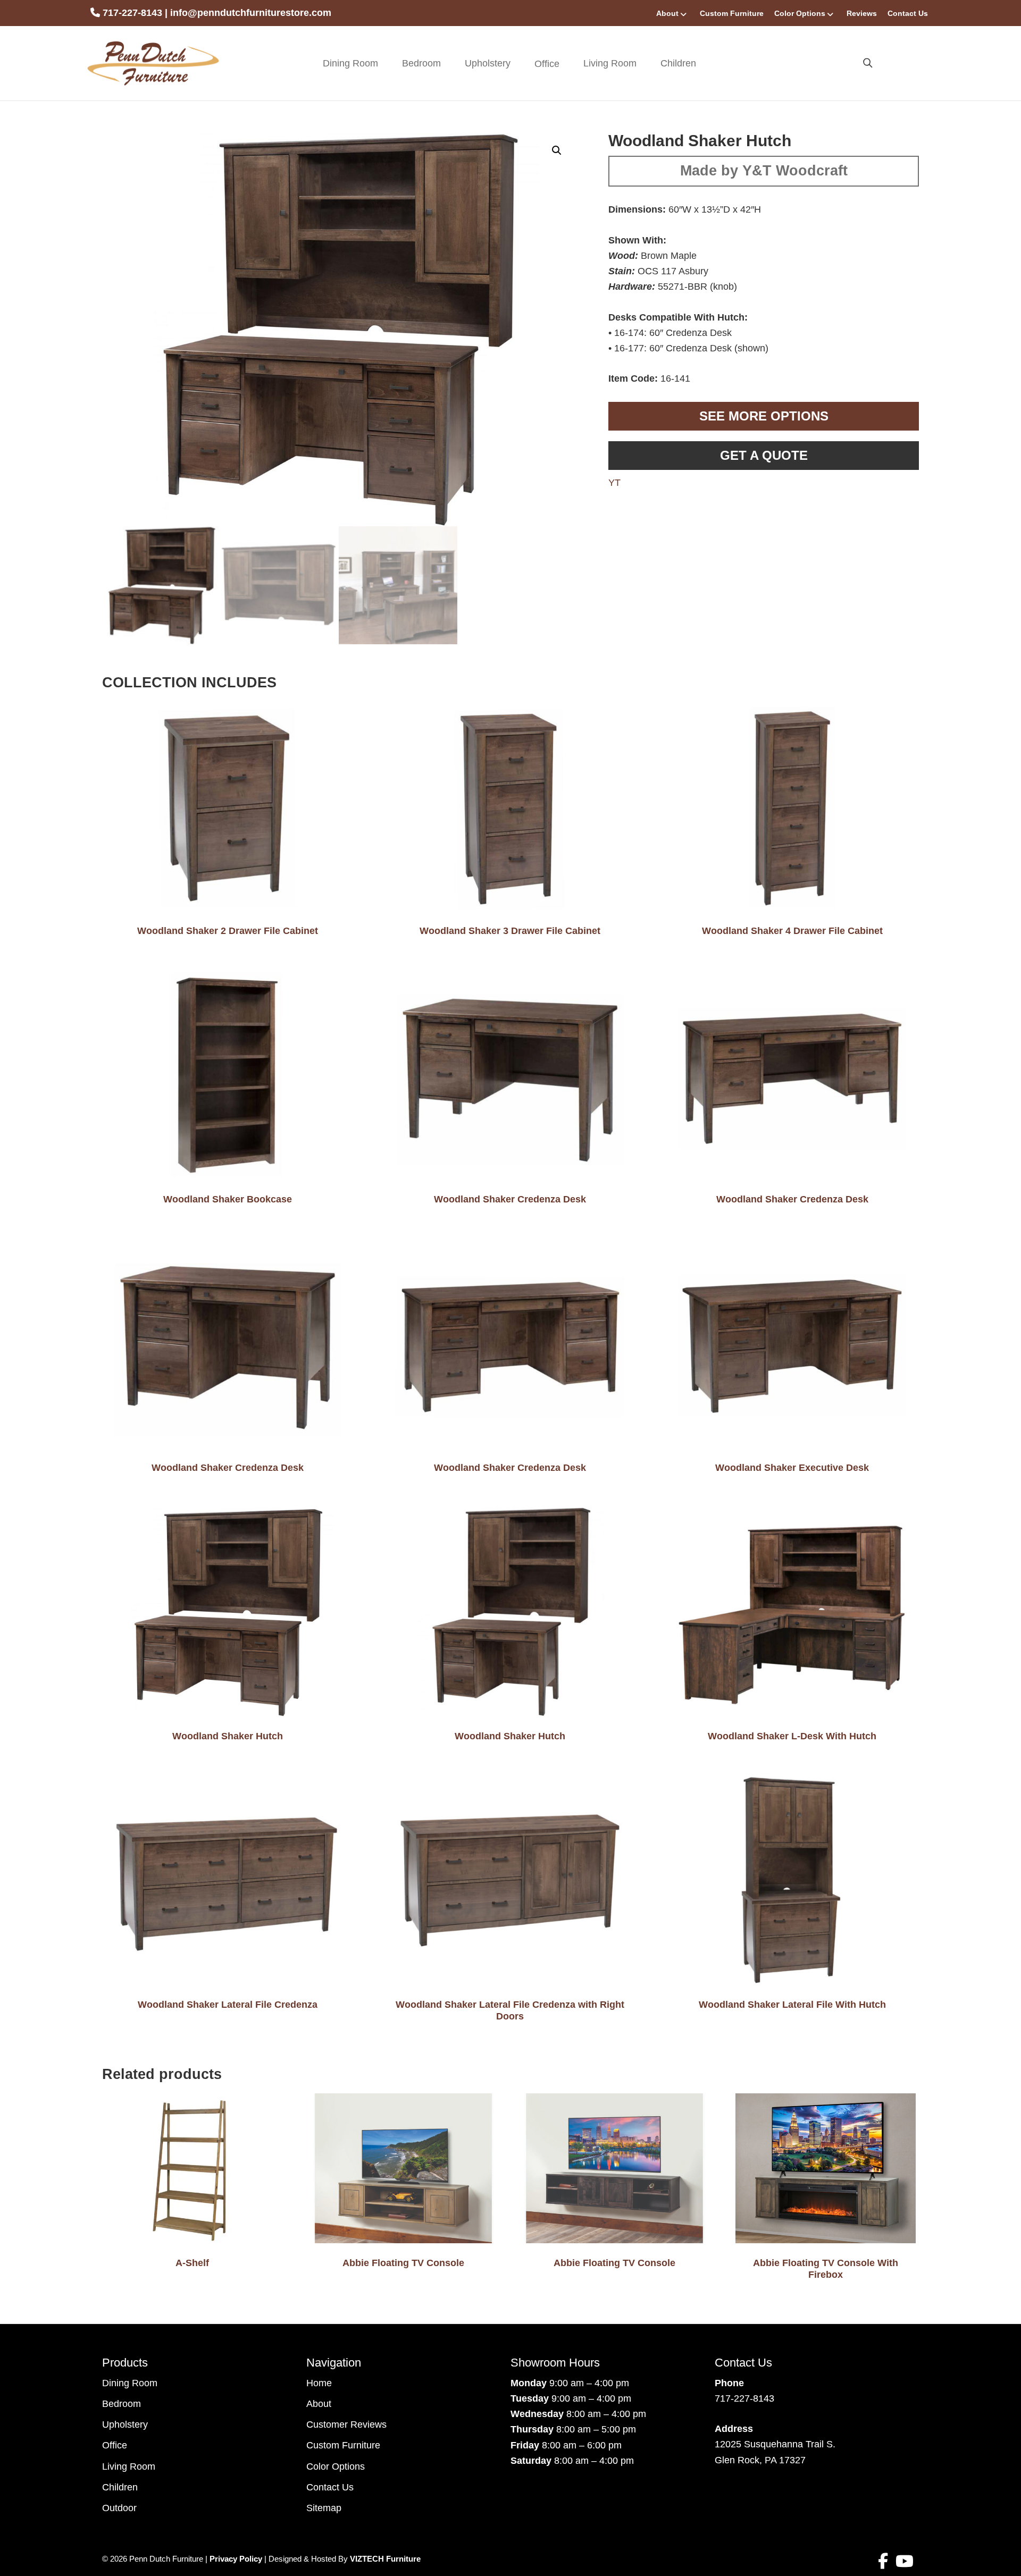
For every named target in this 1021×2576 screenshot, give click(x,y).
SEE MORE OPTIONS (764, 416)
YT (614, 483)
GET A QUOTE (764, 455)
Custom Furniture (732, 13)
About (667, 13)
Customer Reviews (346, 2425)
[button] (557, 150)
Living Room (610, 63)
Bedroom (421, 63)
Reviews (862, 13)
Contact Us (908, 13)
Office (115, 2445)
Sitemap (324, 2508)
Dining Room (350, 63)
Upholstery (488, 63)
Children (678, 63)
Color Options (800, 13)
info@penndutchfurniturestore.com (251, 13)
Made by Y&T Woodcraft (764, 171)
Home (319, 2383)
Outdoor (119, 2508)
